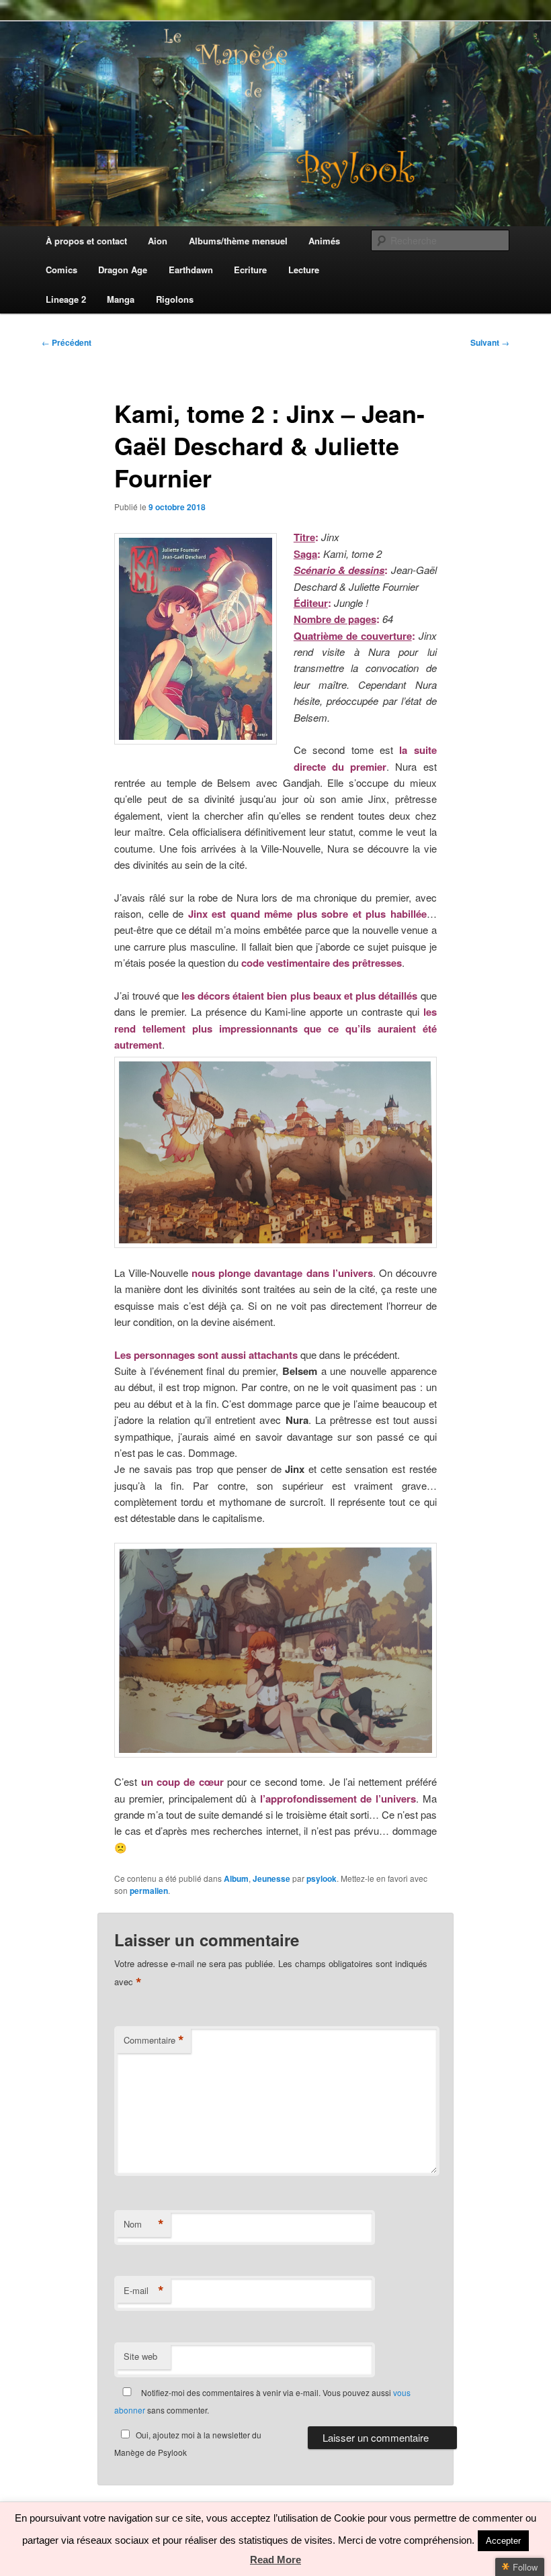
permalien (149, 1891)
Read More (275, 2560)
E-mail (144, 2291)
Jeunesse (271, 1878)
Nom (144, 2224)
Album (236, 1878)
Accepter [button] (503, 2541)
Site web (140, 2356)
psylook (322, 1878)
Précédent (67, 342)
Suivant (490, 342)
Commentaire (154, 2040)
